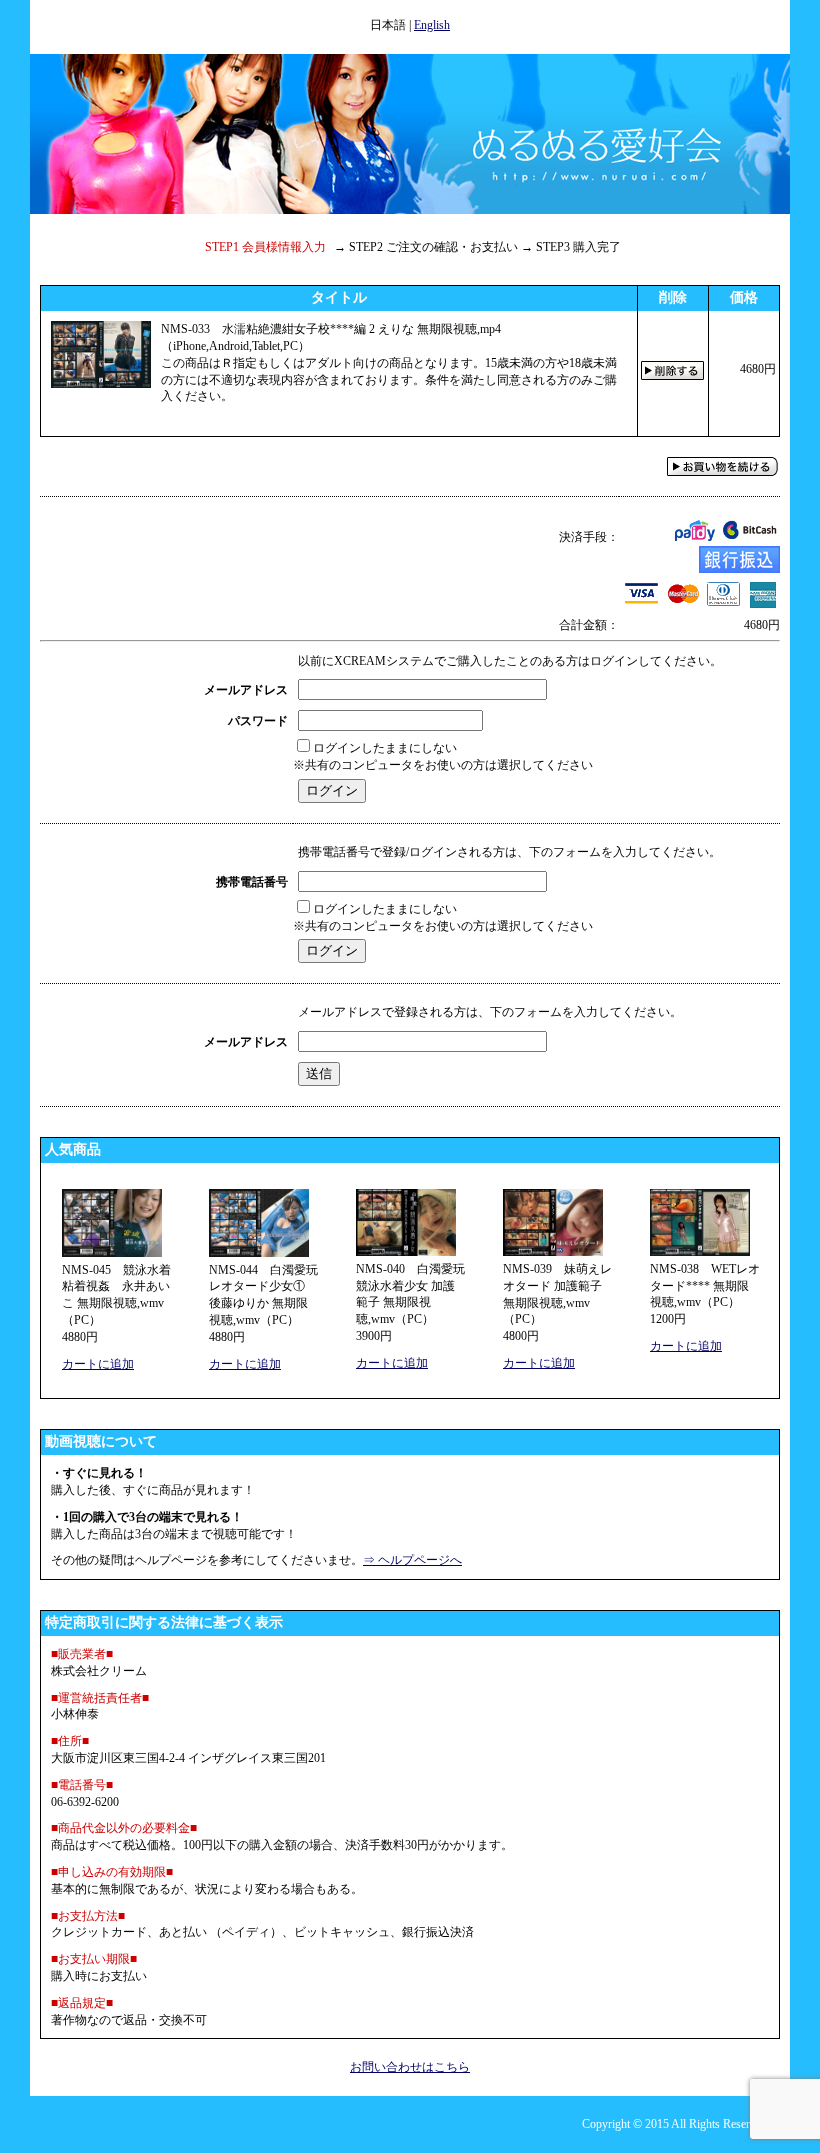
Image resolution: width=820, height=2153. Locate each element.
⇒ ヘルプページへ (412, 1560)
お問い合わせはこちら (410, 2067)
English (432, 25)
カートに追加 (98, 1364)
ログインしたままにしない (385, 748)
